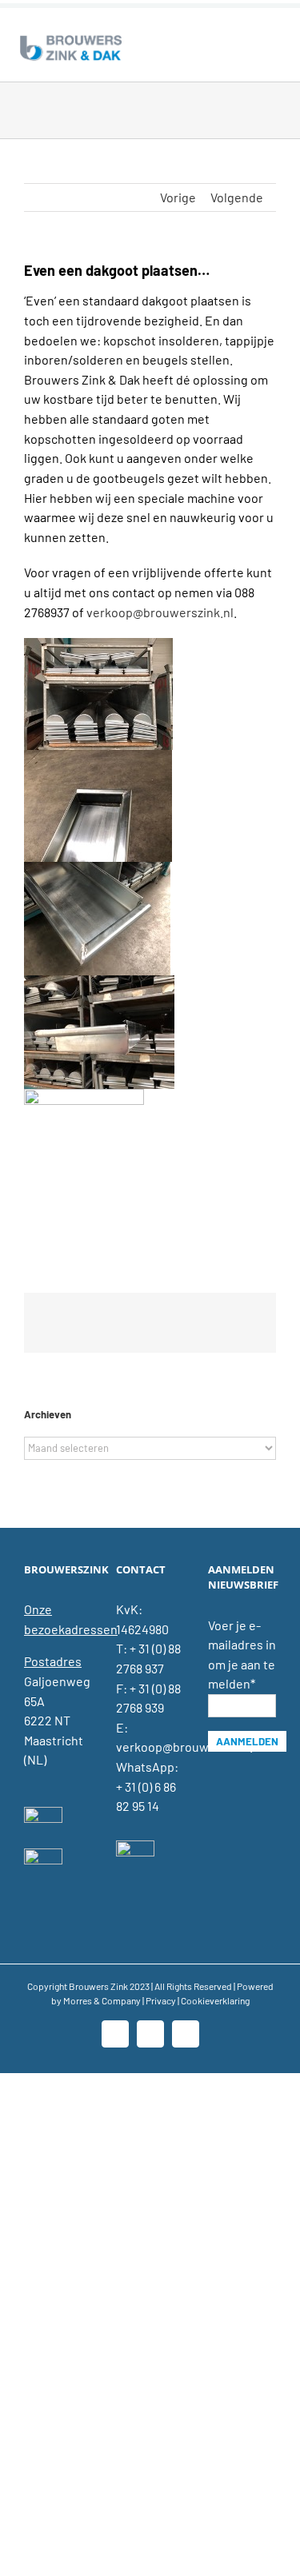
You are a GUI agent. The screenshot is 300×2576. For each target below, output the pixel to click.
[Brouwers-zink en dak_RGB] (71, 38)
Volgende (237, 197)
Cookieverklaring (215, 2000)
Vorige (178, 197)
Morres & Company (102, 2000)
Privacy (161, 2000)
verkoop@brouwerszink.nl (160, 612)
